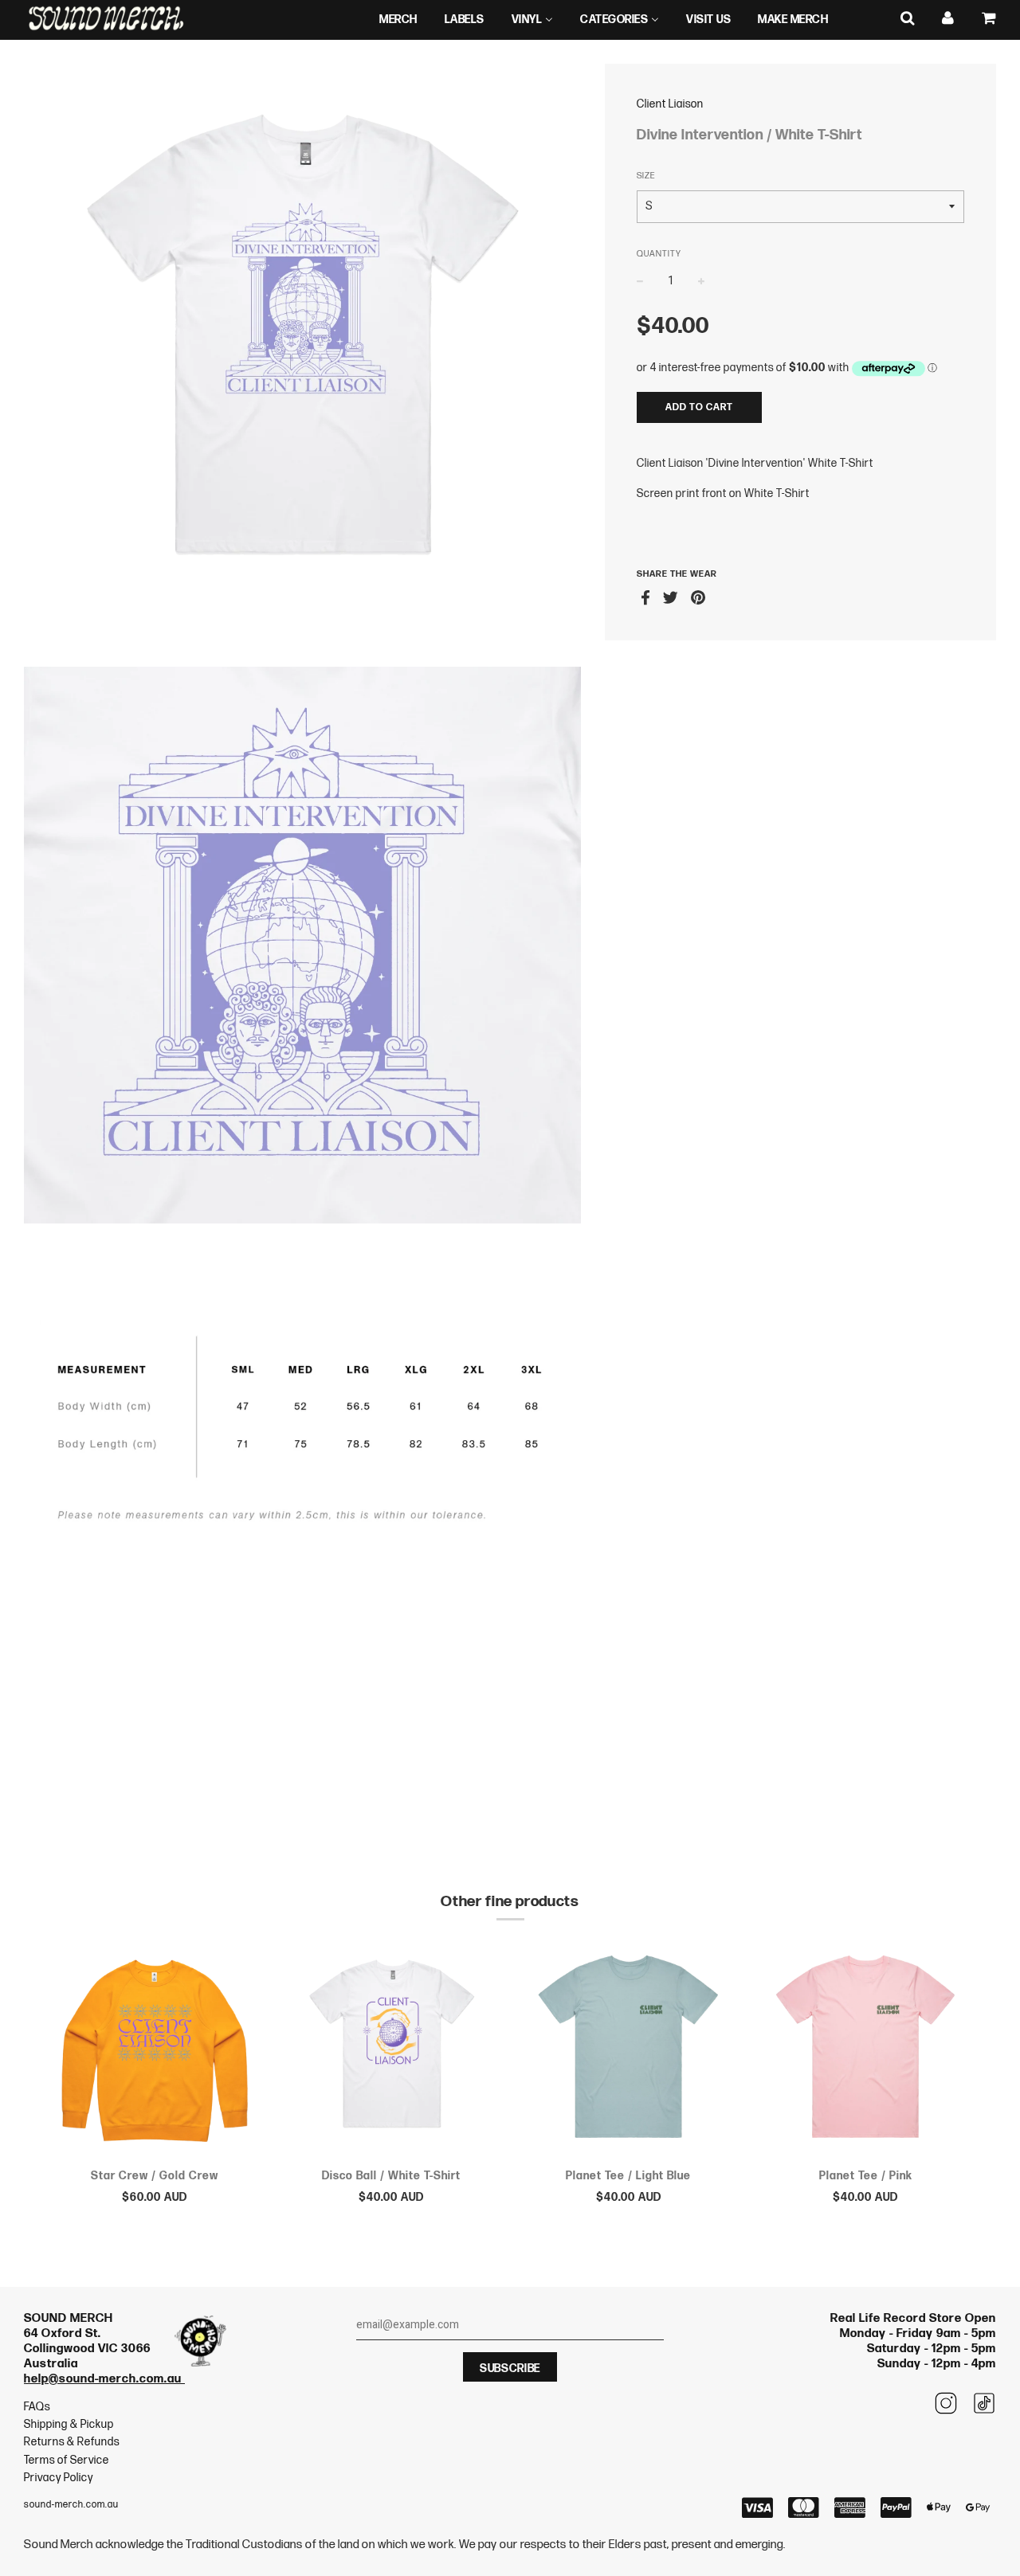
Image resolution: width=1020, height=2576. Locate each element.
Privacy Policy (59, 2478)
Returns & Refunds (72, 2442)
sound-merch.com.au (71, 2505)
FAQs (37, 2407)
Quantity (659, 254)
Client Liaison (670, 104)
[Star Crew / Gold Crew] (155, 2050)
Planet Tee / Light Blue (628, 2176)
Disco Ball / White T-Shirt (391, 2176)
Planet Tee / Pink (866, 2176)
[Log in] (948, 19)
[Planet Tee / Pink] (866, 2050)
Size (646, 176)
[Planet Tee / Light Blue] (629, 2050)
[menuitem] (398, 20)
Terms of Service (67, 2460)
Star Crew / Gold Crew (155, 2176)
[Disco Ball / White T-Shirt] (392, 2050)
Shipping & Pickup (69, 2424)
